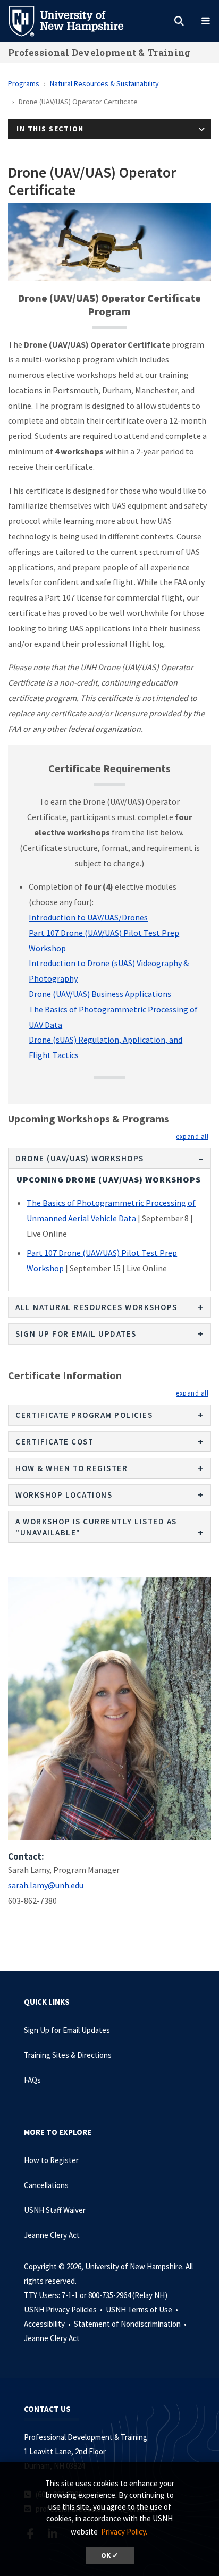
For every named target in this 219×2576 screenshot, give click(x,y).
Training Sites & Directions (68, 2055)
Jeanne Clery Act (52, 2235)
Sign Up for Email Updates (67, 2030)
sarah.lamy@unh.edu (46, 1885)
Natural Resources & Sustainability (104, 83)
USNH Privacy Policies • (64, 2309)
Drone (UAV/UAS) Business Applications (100, 994)
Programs (24, 83)
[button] (192, 1136)
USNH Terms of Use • (143, 2309)
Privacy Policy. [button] (124, 2532)
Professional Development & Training (99, 52)
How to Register (51, 2160)
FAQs (32, 2080)
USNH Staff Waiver (55, 2210)
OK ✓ (110, 2556)
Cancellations (46, 2185)
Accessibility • (48, 2324)
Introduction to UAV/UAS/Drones (88, 917)
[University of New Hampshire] (74, 20)
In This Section (50, 129)
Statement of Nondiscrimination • (131, 2324)
